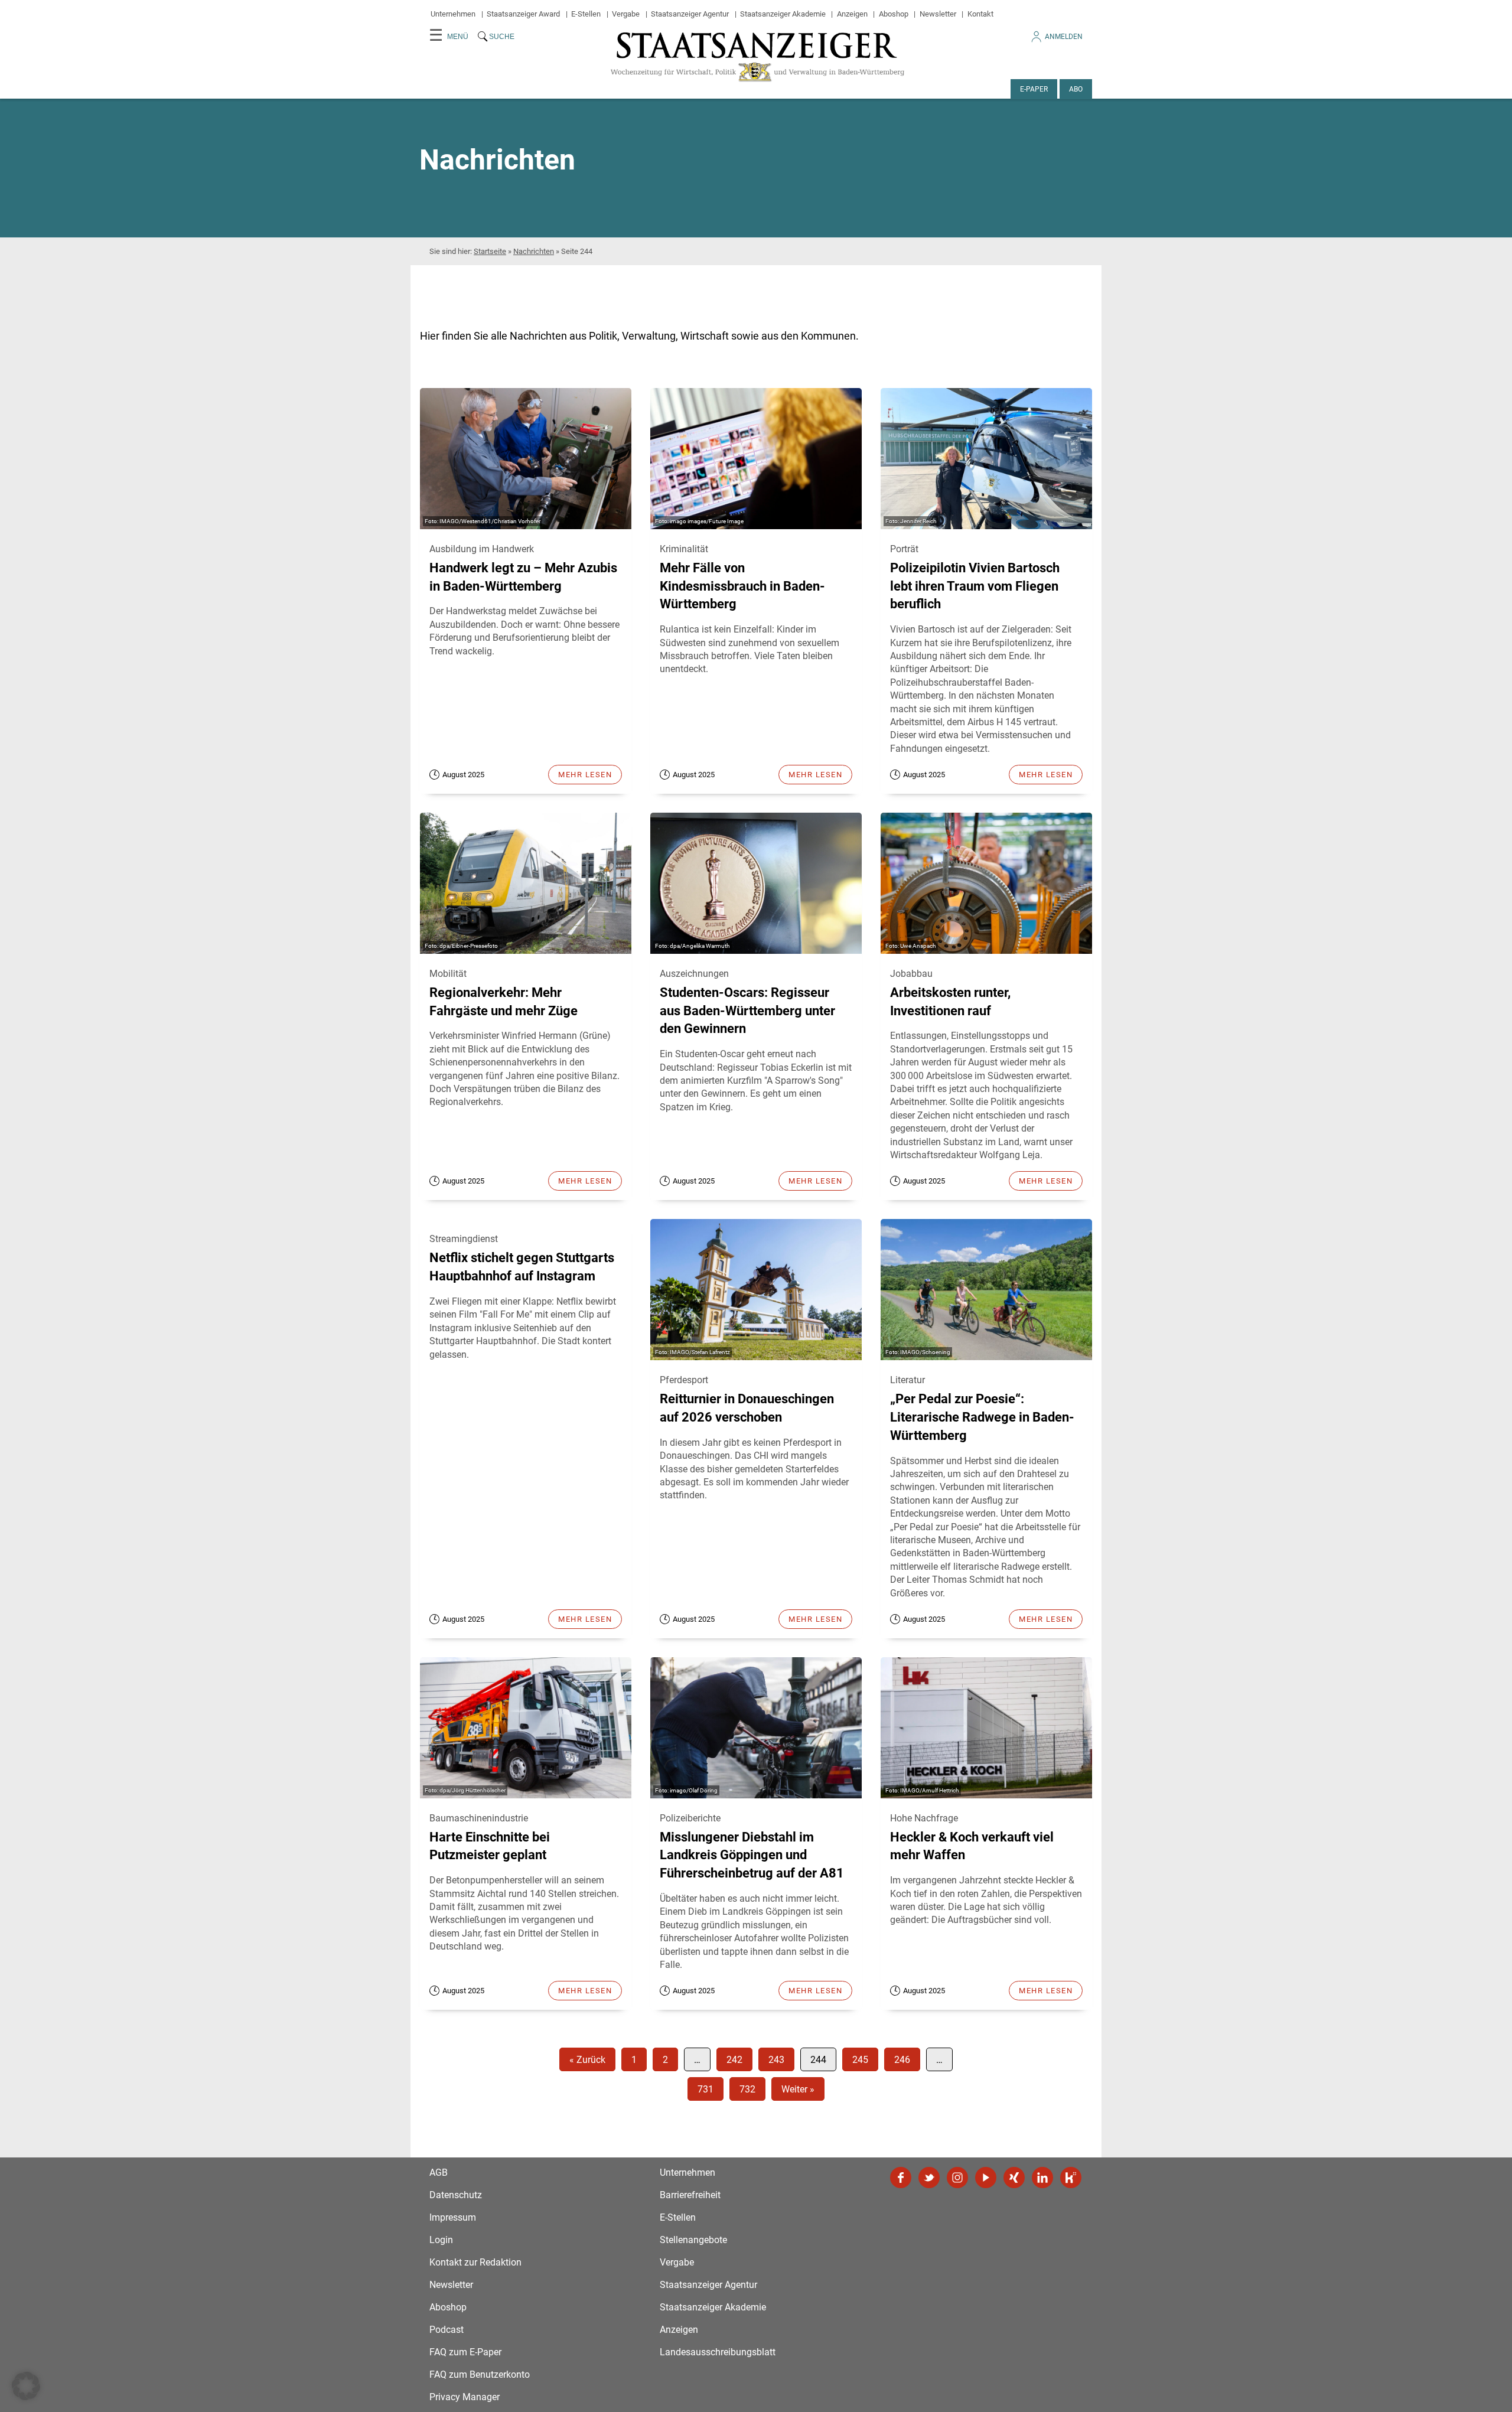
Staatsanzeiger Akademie (783, 14)
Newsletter (938, 14)
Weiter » (798, 2089)
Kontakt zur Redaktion (475, 2262)
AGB (439, 2173)
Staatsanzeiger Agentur (690, 14)
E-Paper (1034, 89)
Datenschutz (456, 2195)
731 (706, 2089)
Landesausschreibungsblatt (718, 2352)
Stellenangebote (693, 2240)
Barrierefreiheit (690, 2195)
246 (902, 2060)
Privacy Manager (465, 2397)
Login (441, 2240)
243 (776, 2060)
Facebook (901, 2178)
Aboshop (894, 14)
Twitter (929, 2178)
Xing (1014, 2178)
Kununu (1071, 2178)
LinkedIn (1042, 2178)
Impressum (453, 2217)
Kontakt (980, 14)
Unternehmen (453, 14)
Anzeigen (852, 14)
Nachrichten (534, 251)
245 (860, 2060)
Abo (1076, 89)
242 (734, 2060)
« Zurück (587, 2060)
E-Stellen (586, 14)
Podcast (447, 2330)
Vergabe (626, 14)
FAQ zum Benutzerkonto (480, 2374)
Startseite (490, 251)
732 (747, 2089)
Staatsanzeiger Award (523, 14)
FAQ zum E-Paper (465, 2352)
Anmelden (1064, 37)
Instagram (957, 2178)
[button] (26, 2386)
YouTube (986, 2178)
